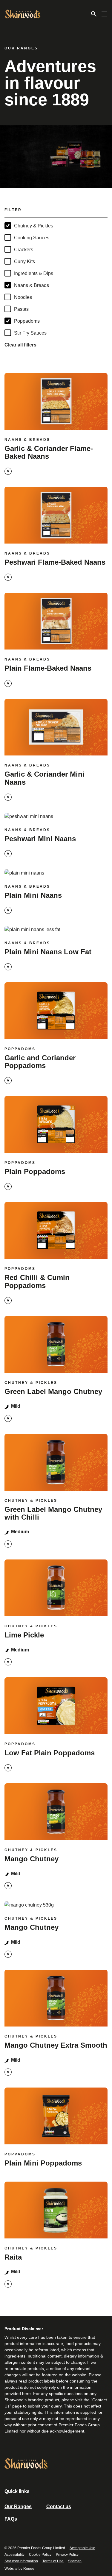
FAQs (11, 2519)
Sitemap (75, 2561)
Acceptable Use (82, 2548)
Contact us (59, 2506)
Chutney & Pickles (34, 226)
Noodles (23, 297)
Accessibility (14, 2555)
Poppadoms (27, 321)
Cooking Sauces (32, 238)
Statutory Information (21, 2561)
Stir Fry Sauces (30, 333)
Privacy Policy (67, 2555)
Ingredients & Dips (34, 273)
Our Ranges (18, 2506)
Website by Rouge (19, 2569)
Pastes (21, 309)
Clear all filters (20, 345)
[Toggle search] (94, 14)
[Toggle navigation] (104, 14)
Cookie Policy (40, 2555)
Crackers (24, 250)
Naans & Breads (32, 285)
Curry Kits (24, 261)
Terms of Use (53, 2561)
